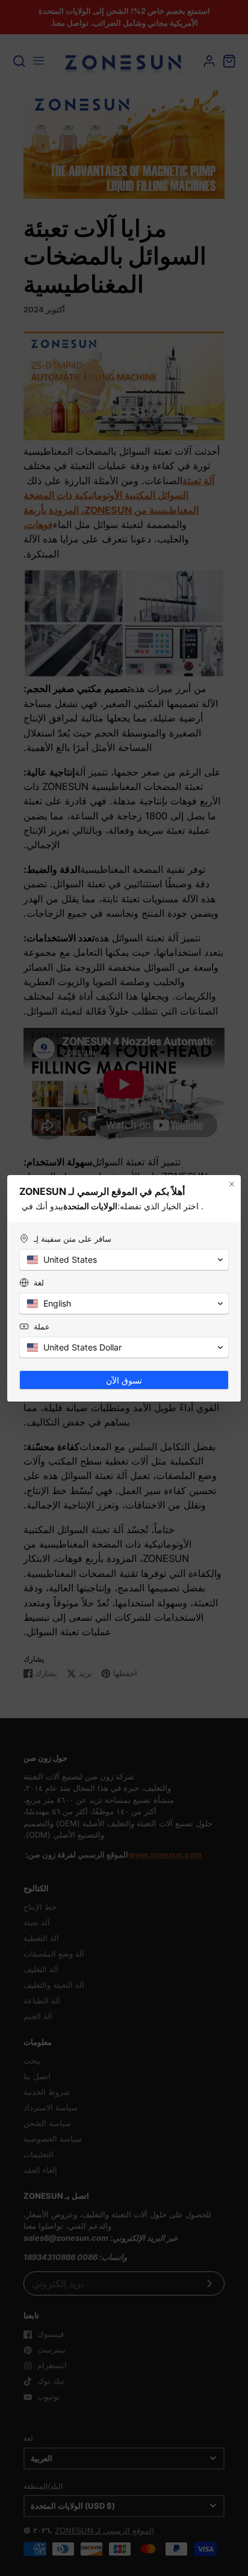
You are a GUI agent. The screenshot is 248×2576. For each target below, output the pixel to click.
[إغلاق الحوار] (232, 1184)
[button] (124, 1260)
